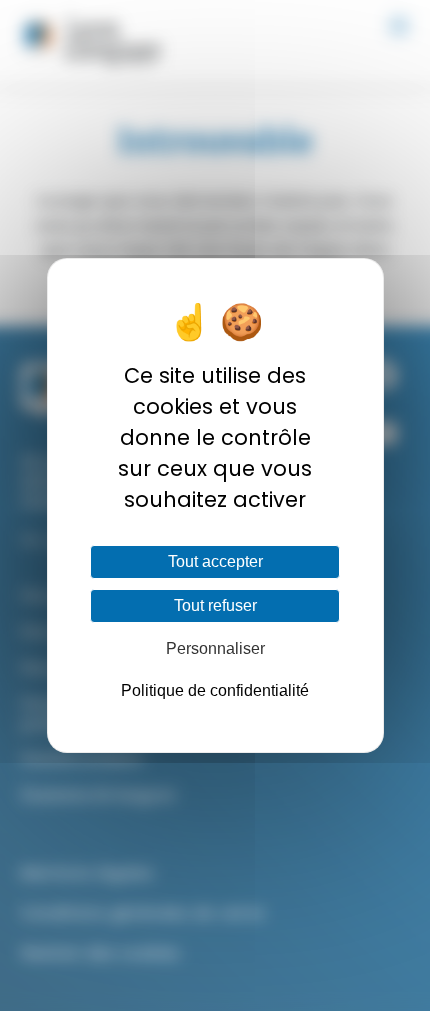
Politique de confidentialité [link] (215, 690)
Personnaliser (215, 648)
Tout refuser (215, 605)
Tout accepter (215, 561)
